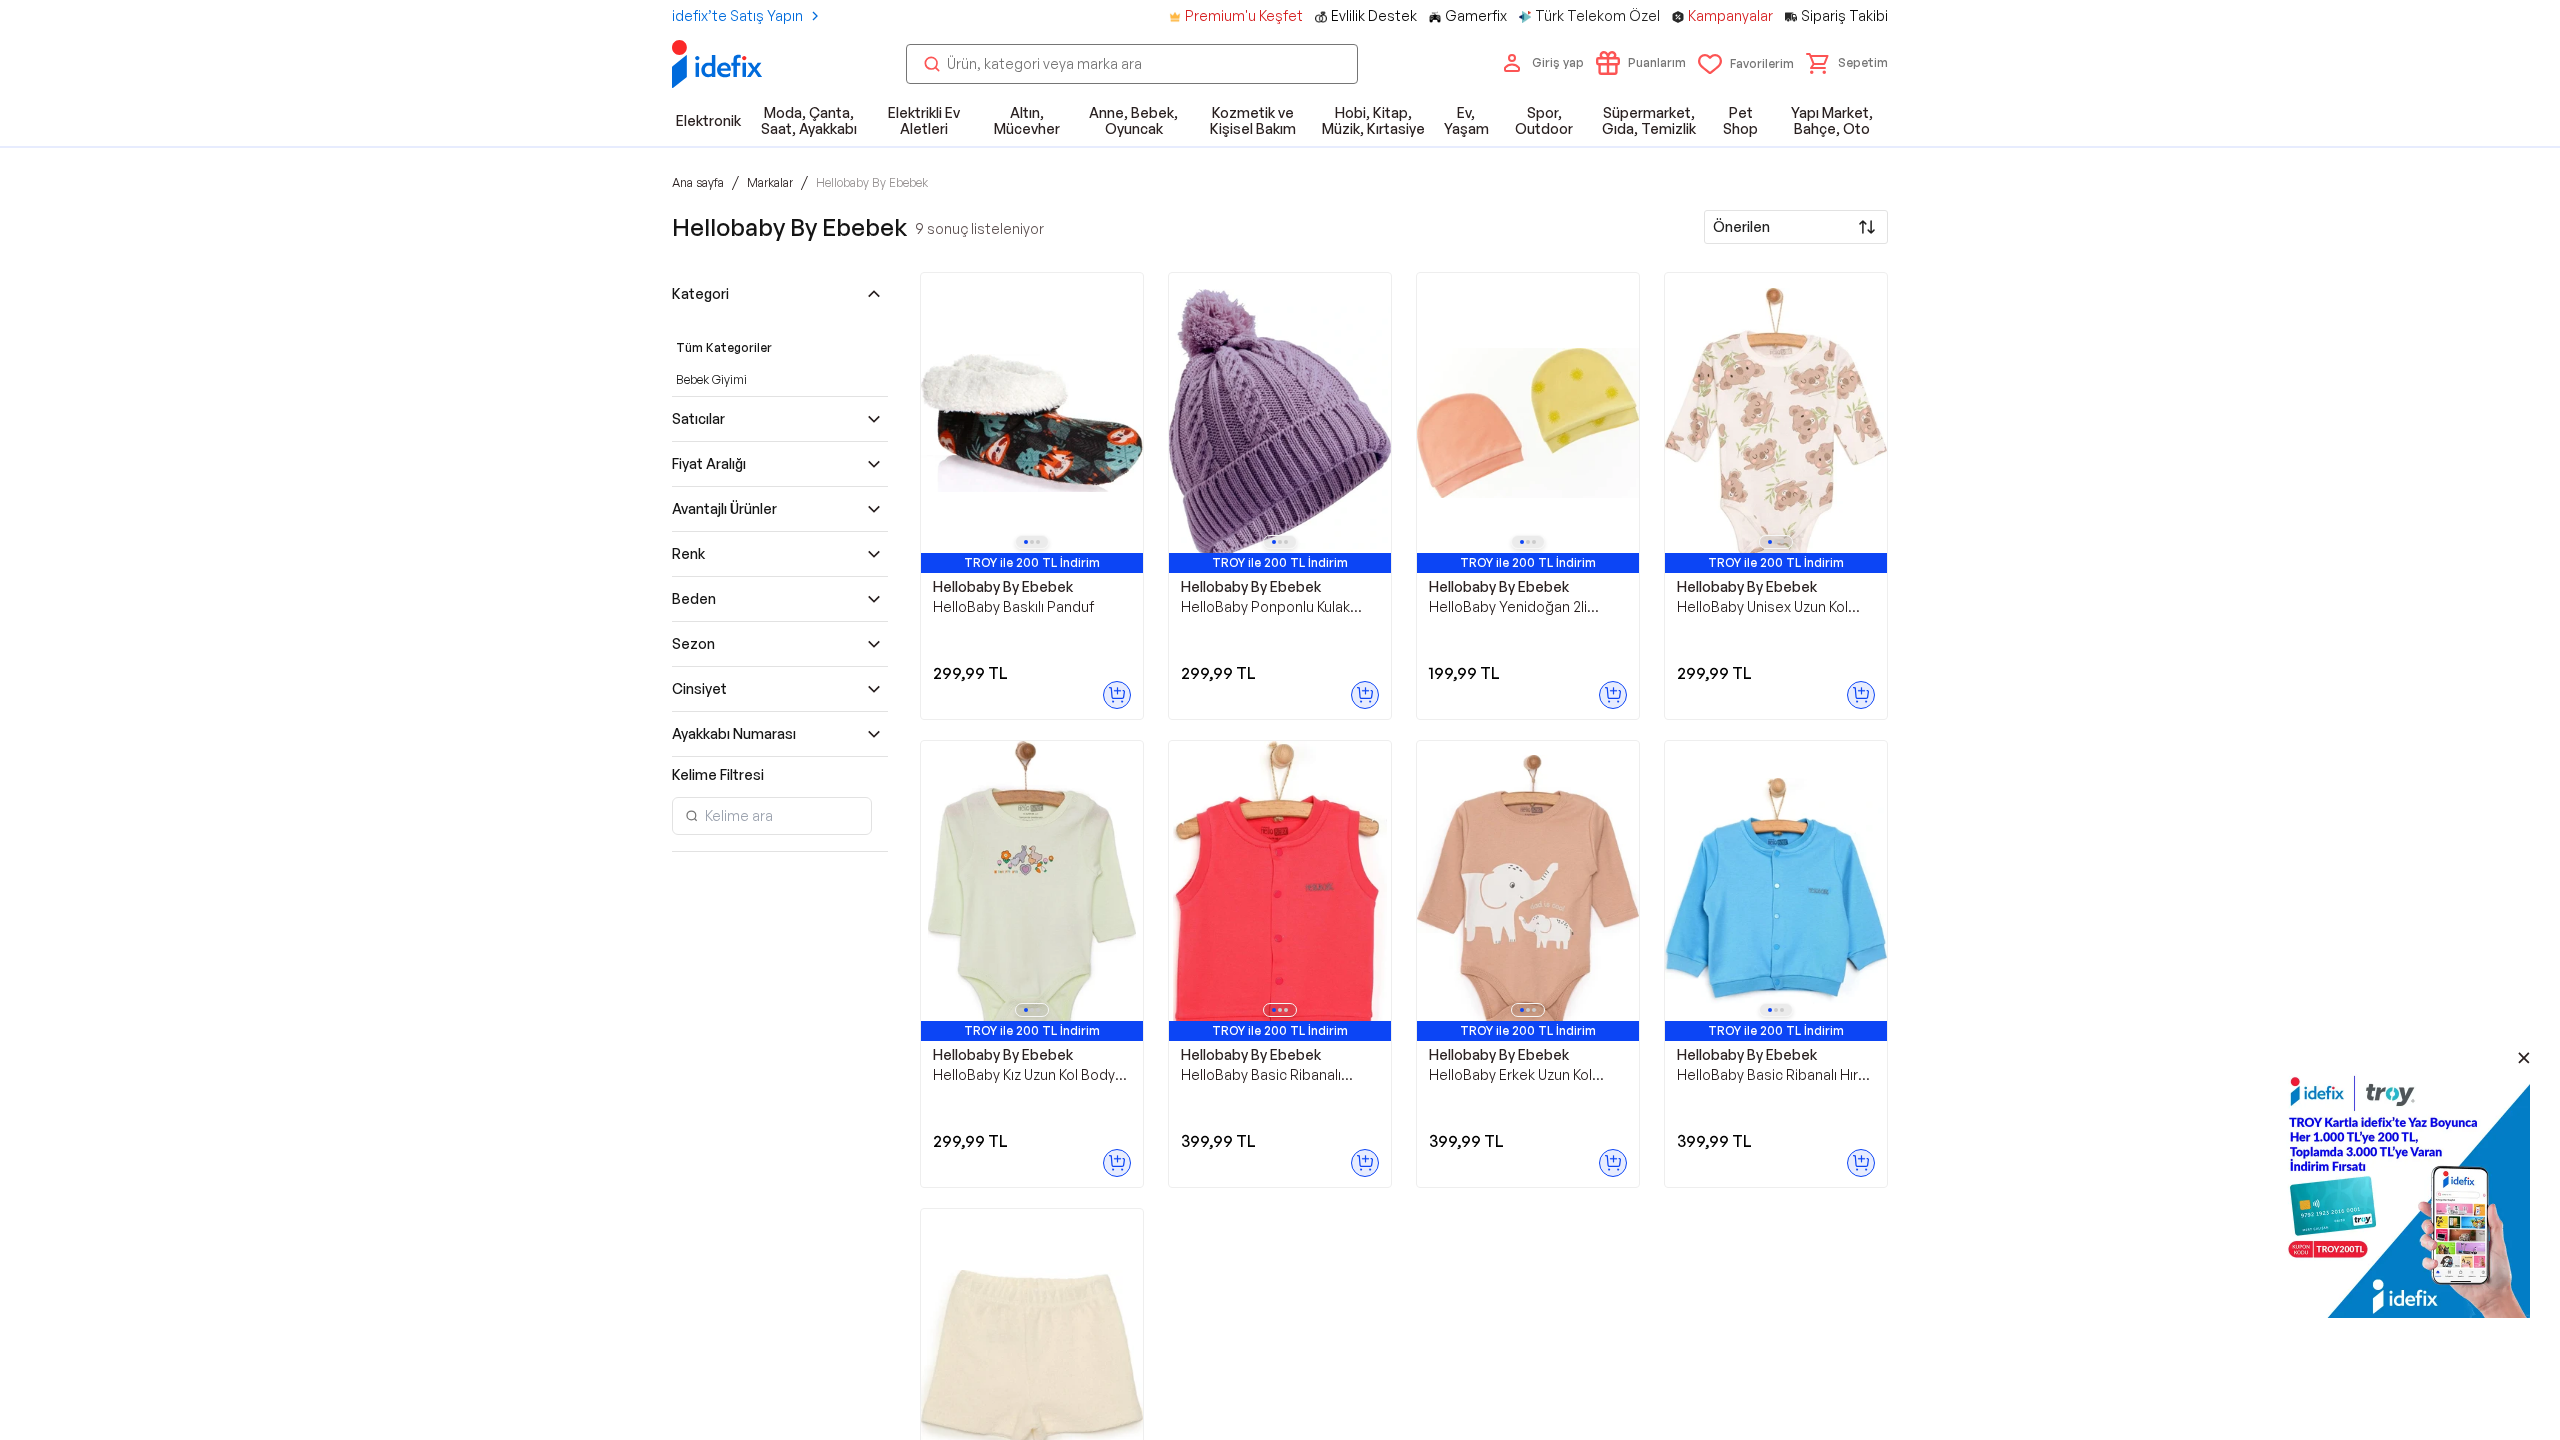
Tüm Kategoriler (724, 347)
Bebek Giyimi (711, 379)
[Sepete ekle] (1117, 695)
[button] (1847, 63)
